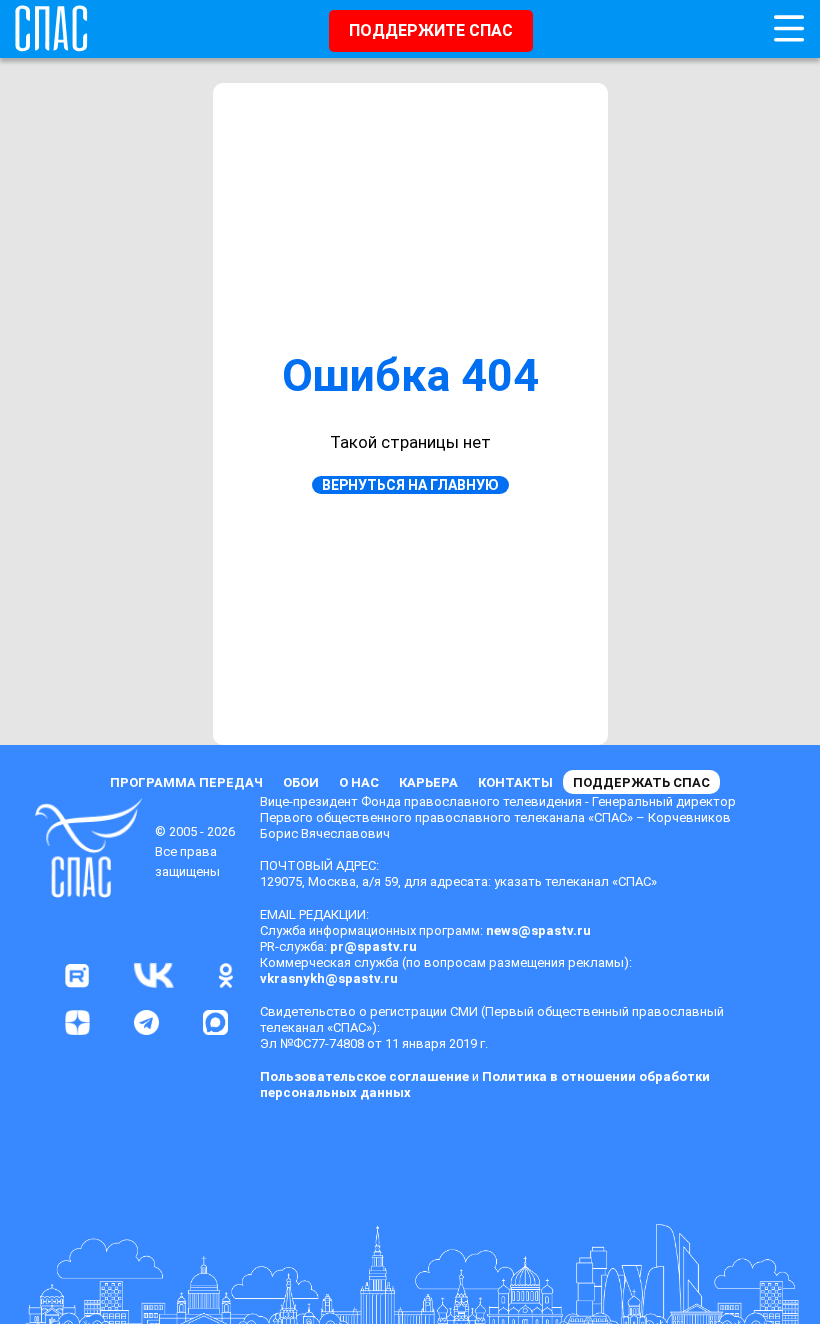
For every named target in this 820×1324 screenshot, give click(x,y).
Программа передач (186, 782)
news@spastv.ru (538, 930)
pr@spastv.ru (373, 946)
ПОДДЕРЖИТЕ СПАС (431, 30)
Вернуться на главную (410, 485)
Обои (301, 782)
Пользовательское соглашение (364, 1076)
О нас (359, 782)
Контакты (515, 782)
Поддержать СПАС (641, 782)
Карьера (428, 782)
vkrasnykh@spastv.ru (329, 978)
